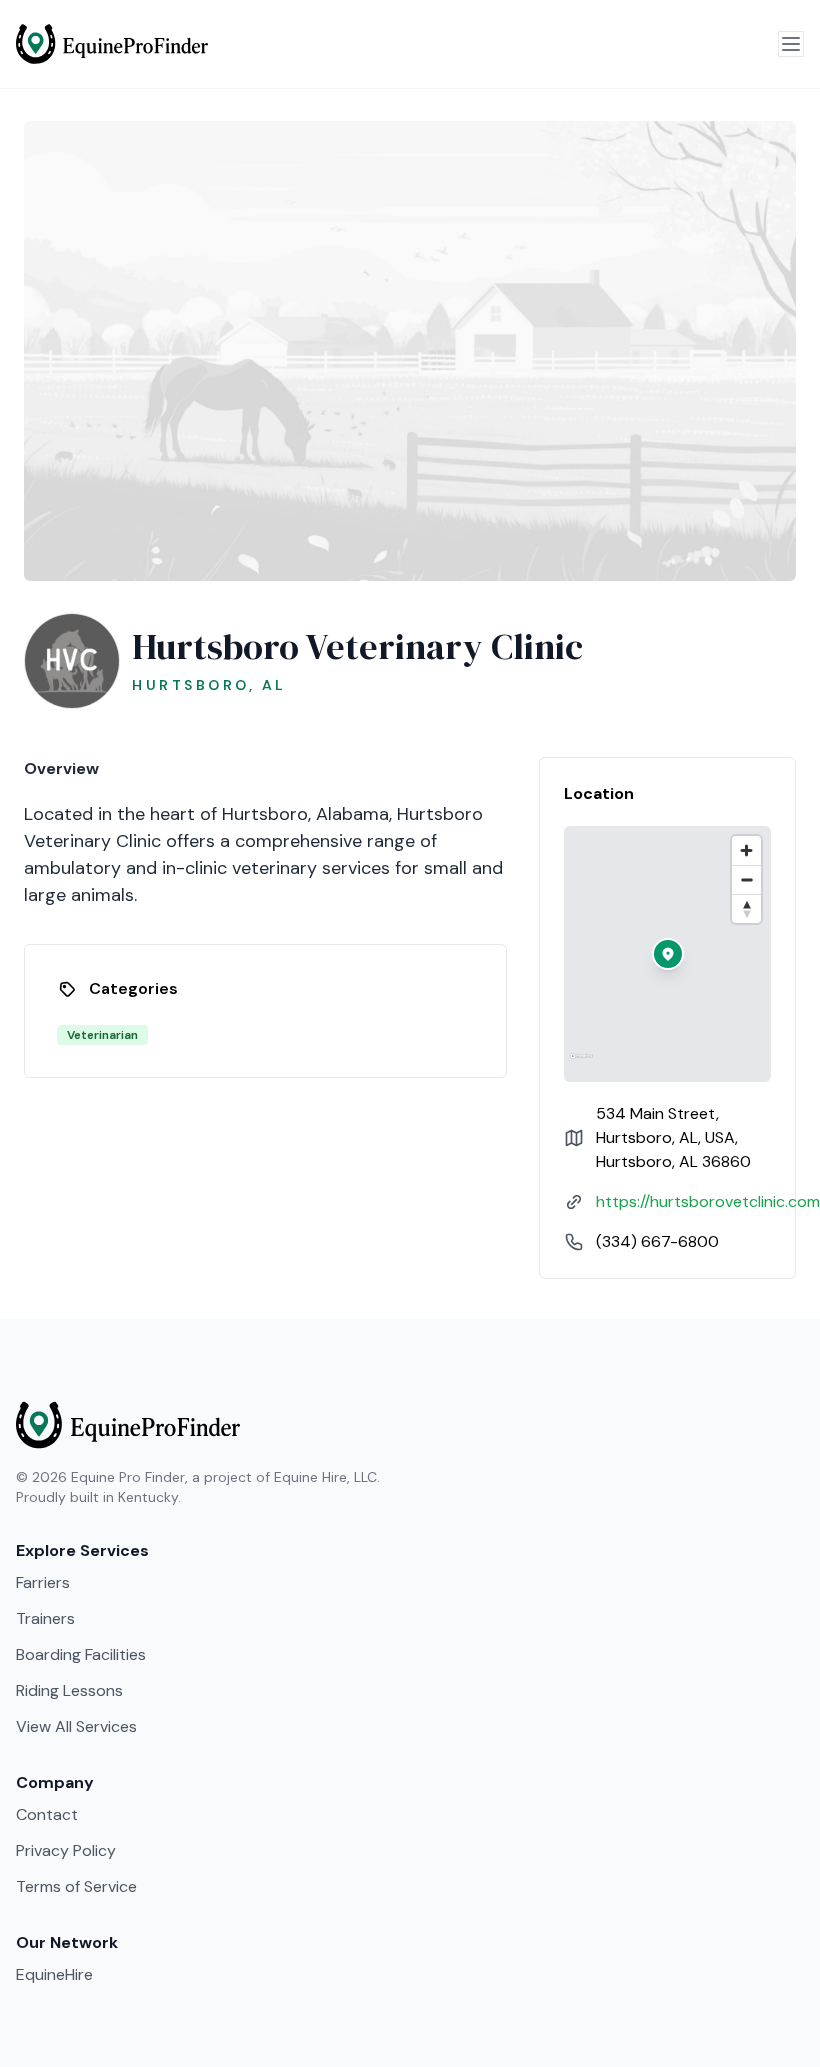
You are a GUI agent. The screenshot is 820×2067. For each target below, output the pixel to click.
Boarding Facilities (81, 1654)
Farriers (43, 1582)
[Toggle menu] (791, 44)
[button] (668, 954)
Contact (47, 1814)
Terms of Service (76, 1886)
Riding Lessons (69, 1690)
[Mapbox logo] (581, 1064)
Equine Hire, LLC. (327, 1477)
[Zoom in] (746, 850)
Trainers (45, 1618)
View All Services (76, 1726)
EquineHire (54, 1974)
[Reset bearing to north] (746, 908)
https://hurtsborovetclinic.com (708, 1201)
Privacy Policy (66, 1850)
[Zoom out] (746, 879)
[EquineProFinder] (112, 44)
